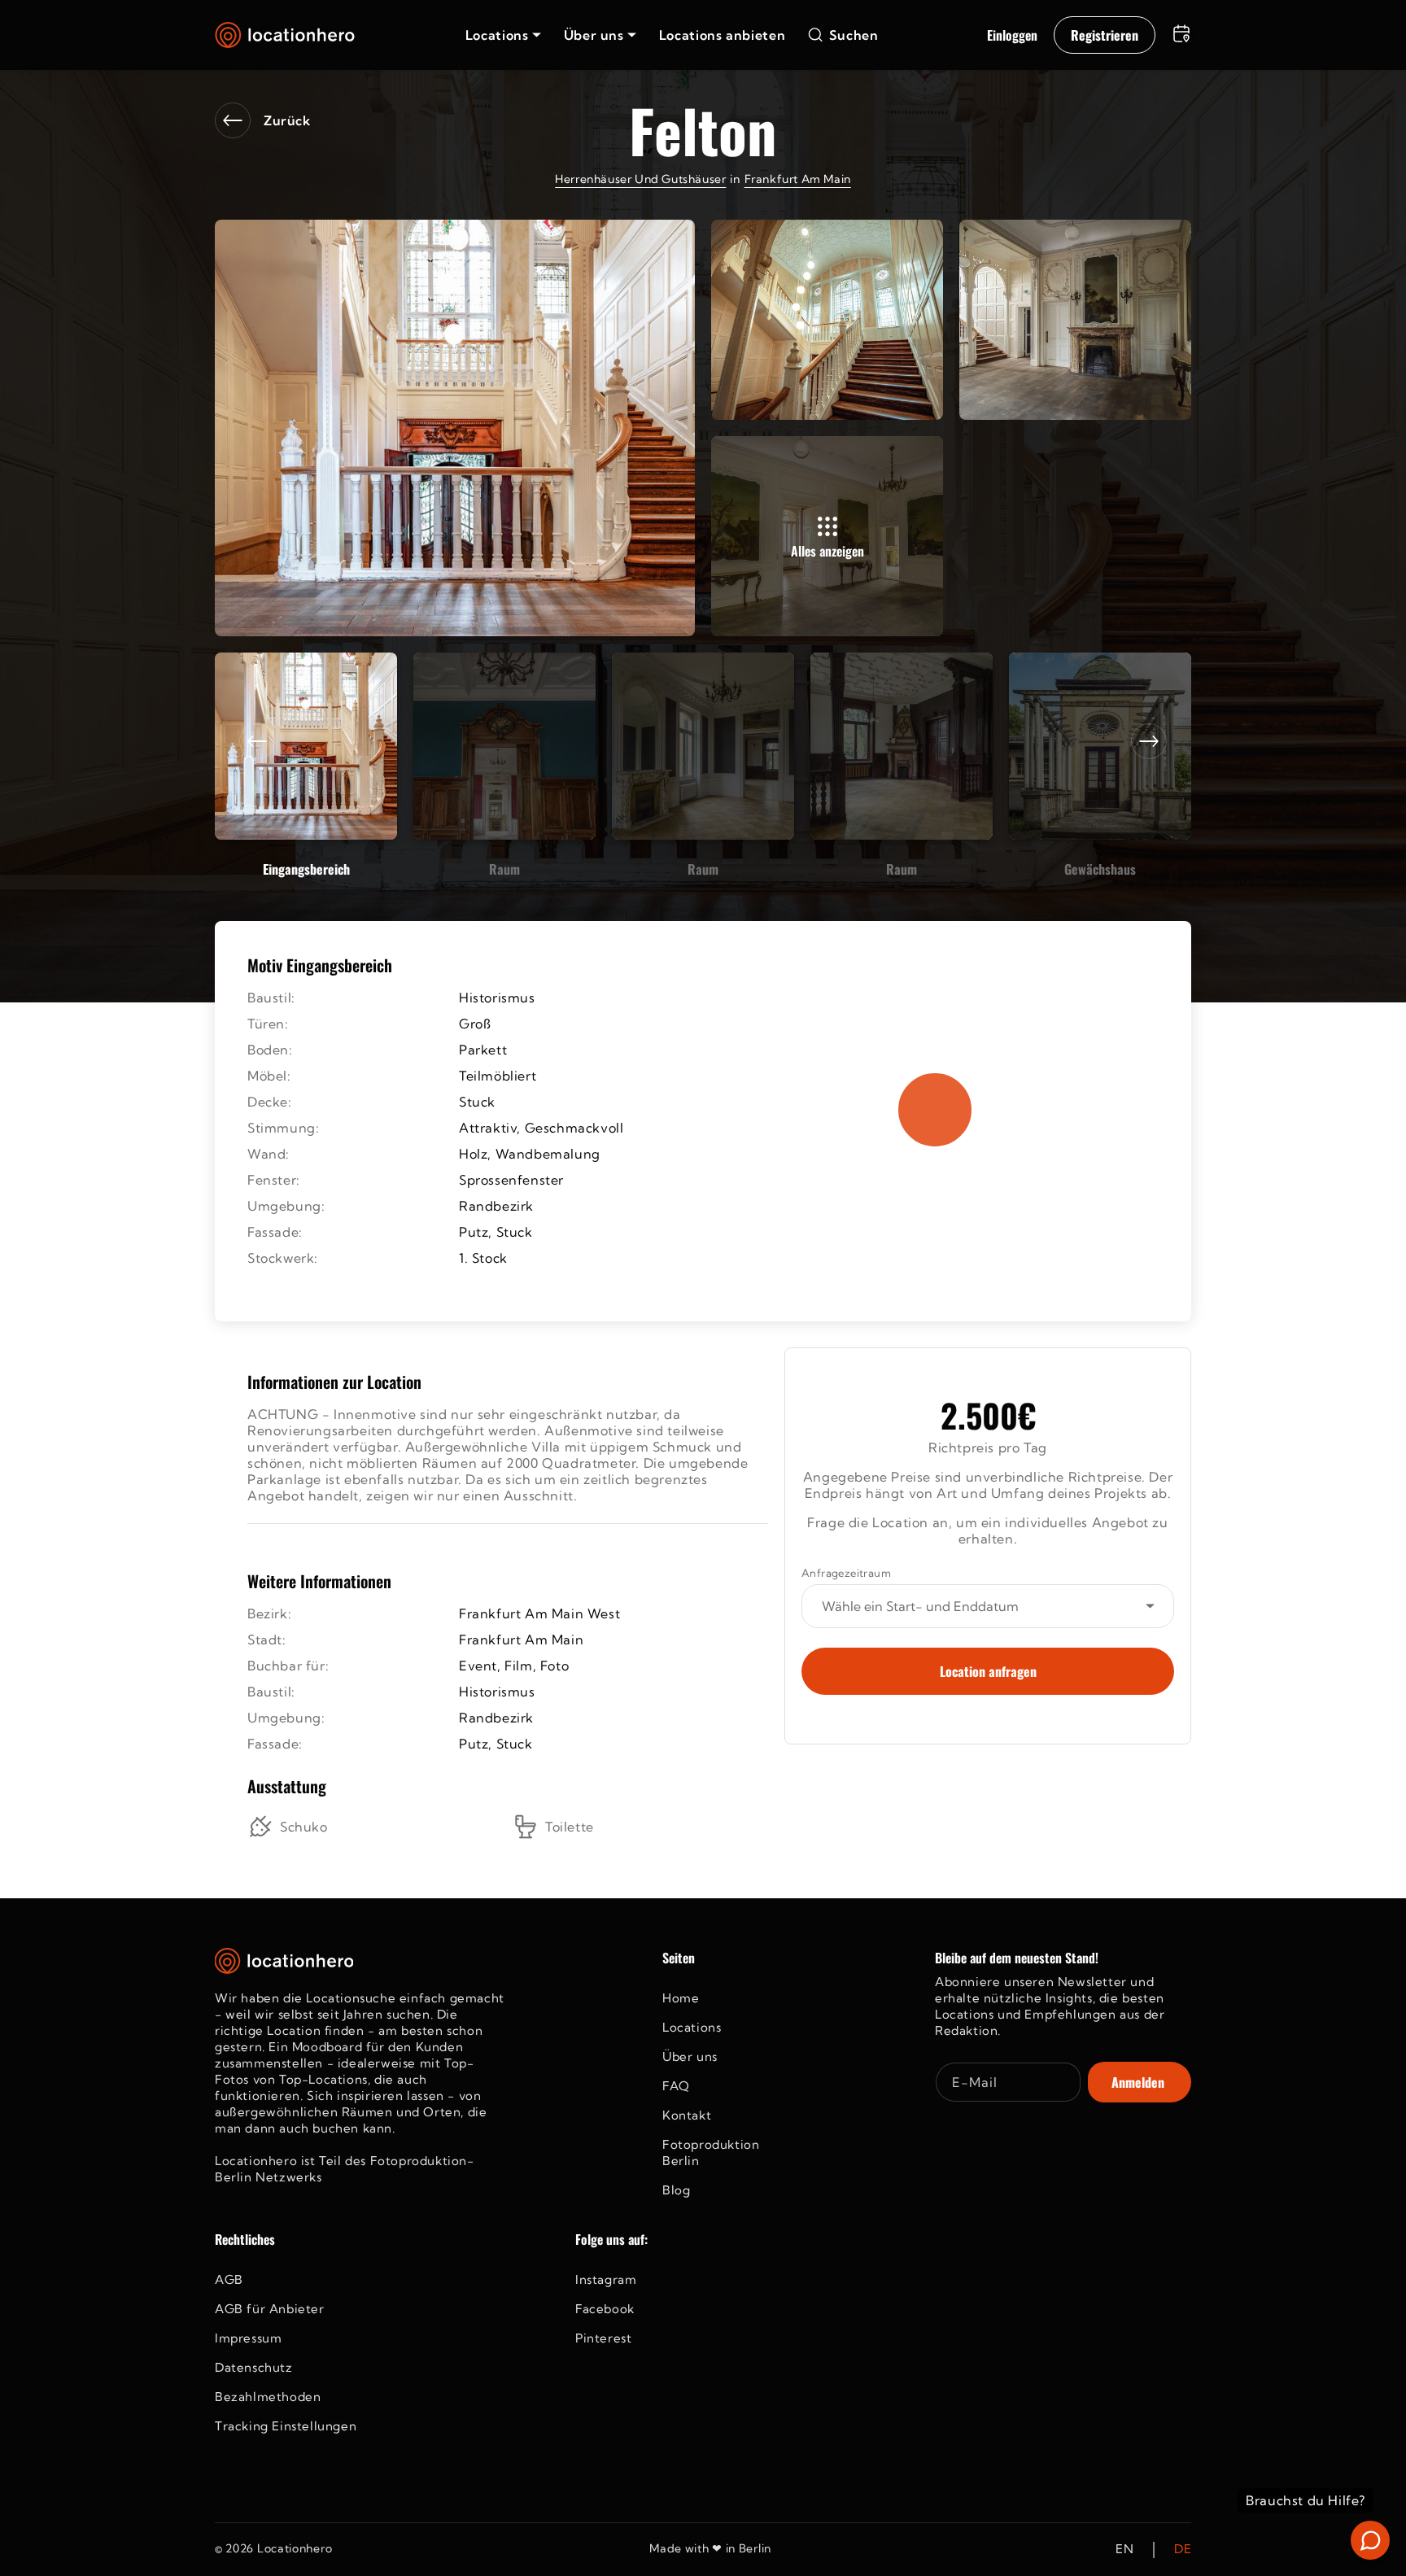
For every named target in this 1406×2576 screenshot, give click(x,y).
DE (1183, 2550)
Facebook (605, 2309)
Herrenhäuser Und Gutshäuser (640, 179)
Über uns (690, 2056)
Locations (692, 2027)
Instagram (606, 2279)
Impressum (248, 2338)
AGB (229, 2279)
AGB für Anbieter (270, 2309)
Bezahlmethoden (268, 2397)
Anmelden (1138, 2082)
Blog (676, 2190)
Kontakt (687, 2115)
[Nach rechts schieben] (1149, 741)
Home (681, 1998)
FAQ (676, 2086)
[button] (503, 35)
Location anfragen (988, 1671)
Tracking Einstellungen (286, 2426)
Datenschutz (254, 2367)
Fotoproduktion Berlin (711, 2152)
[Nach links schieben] (257, 741)
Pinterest (603, 2338)
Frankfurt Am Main (798, 179)
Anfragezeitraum (846, 1573)
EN (1124, 2550)
